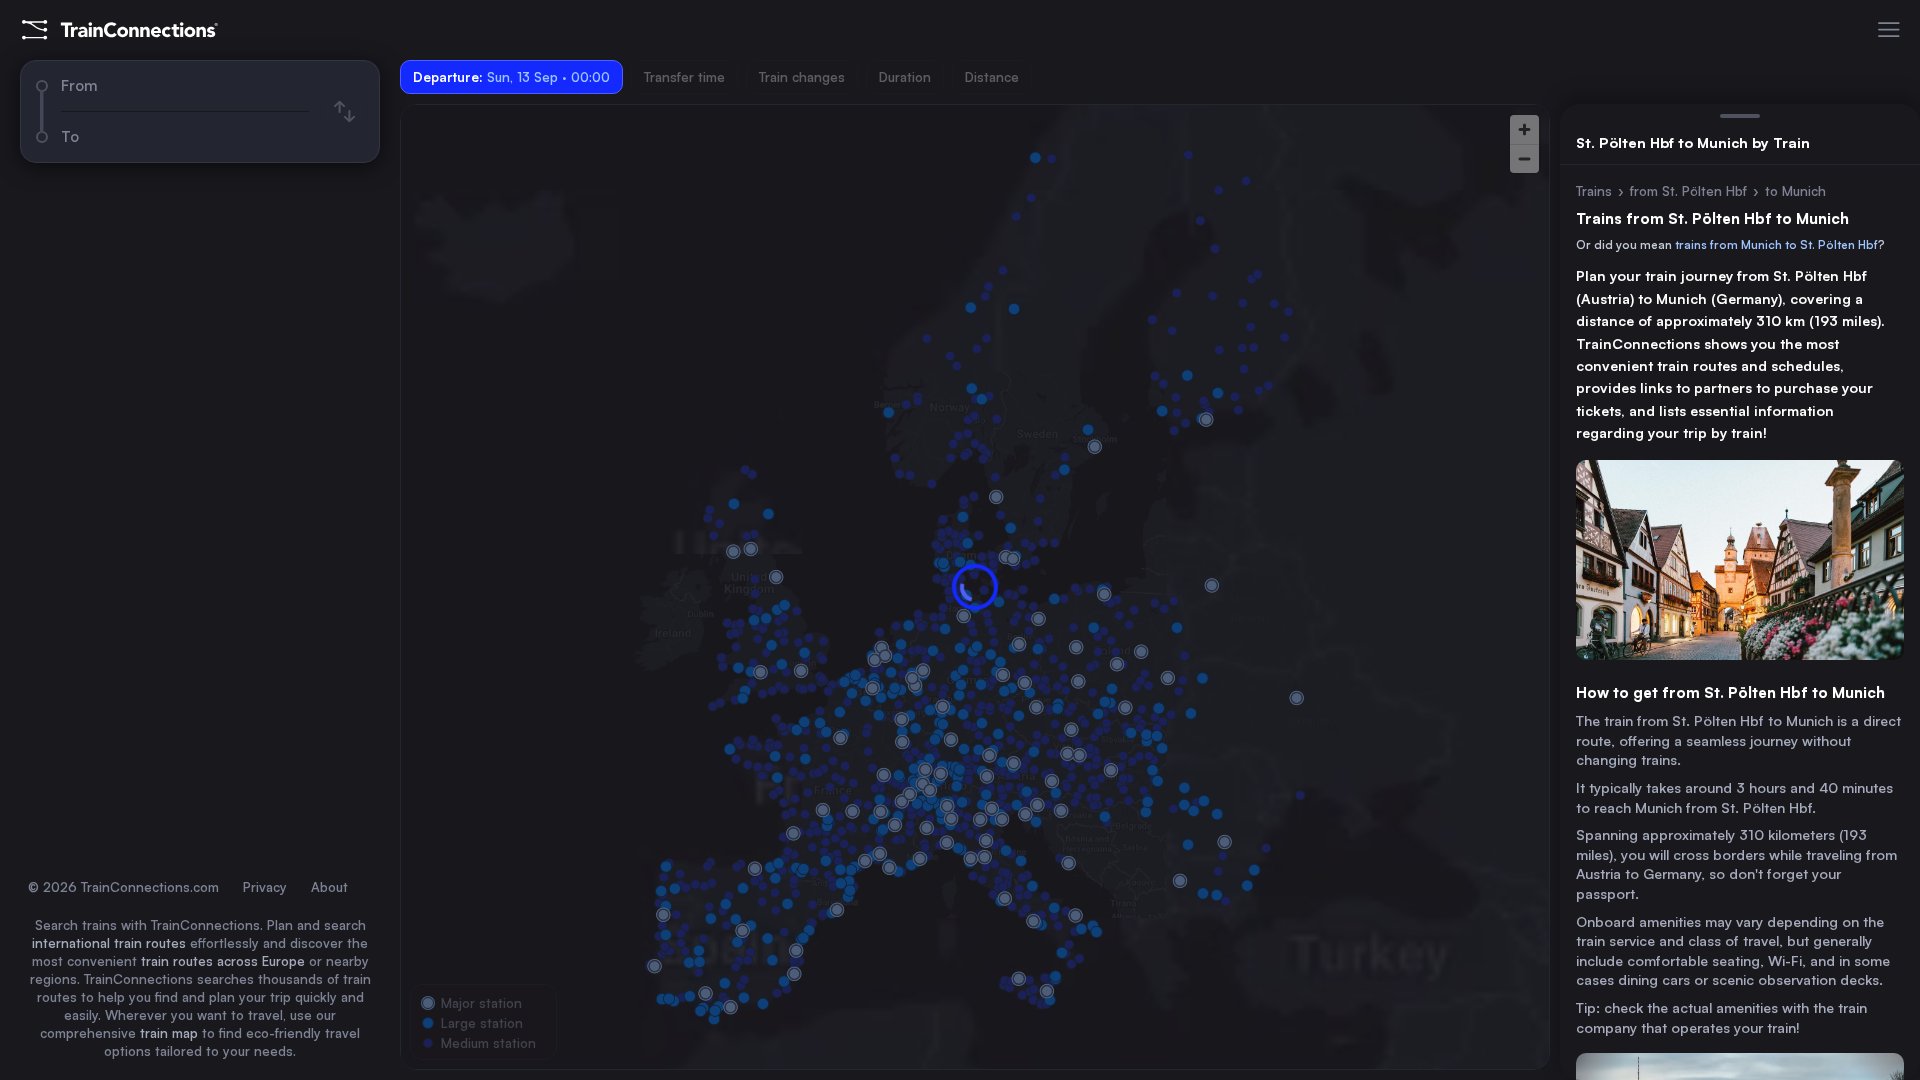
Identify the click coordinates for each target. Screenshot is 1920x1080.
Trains (1594, 191)
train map (169, 1033)
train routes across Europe (223, 961)
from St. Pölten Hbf (1688, 191)
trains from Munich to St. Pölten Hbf (1776, 244)
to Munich (1795, 191)
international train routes (109, 943)
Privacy (265, 887)
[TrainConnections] (120, 30)
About (329, 887)
